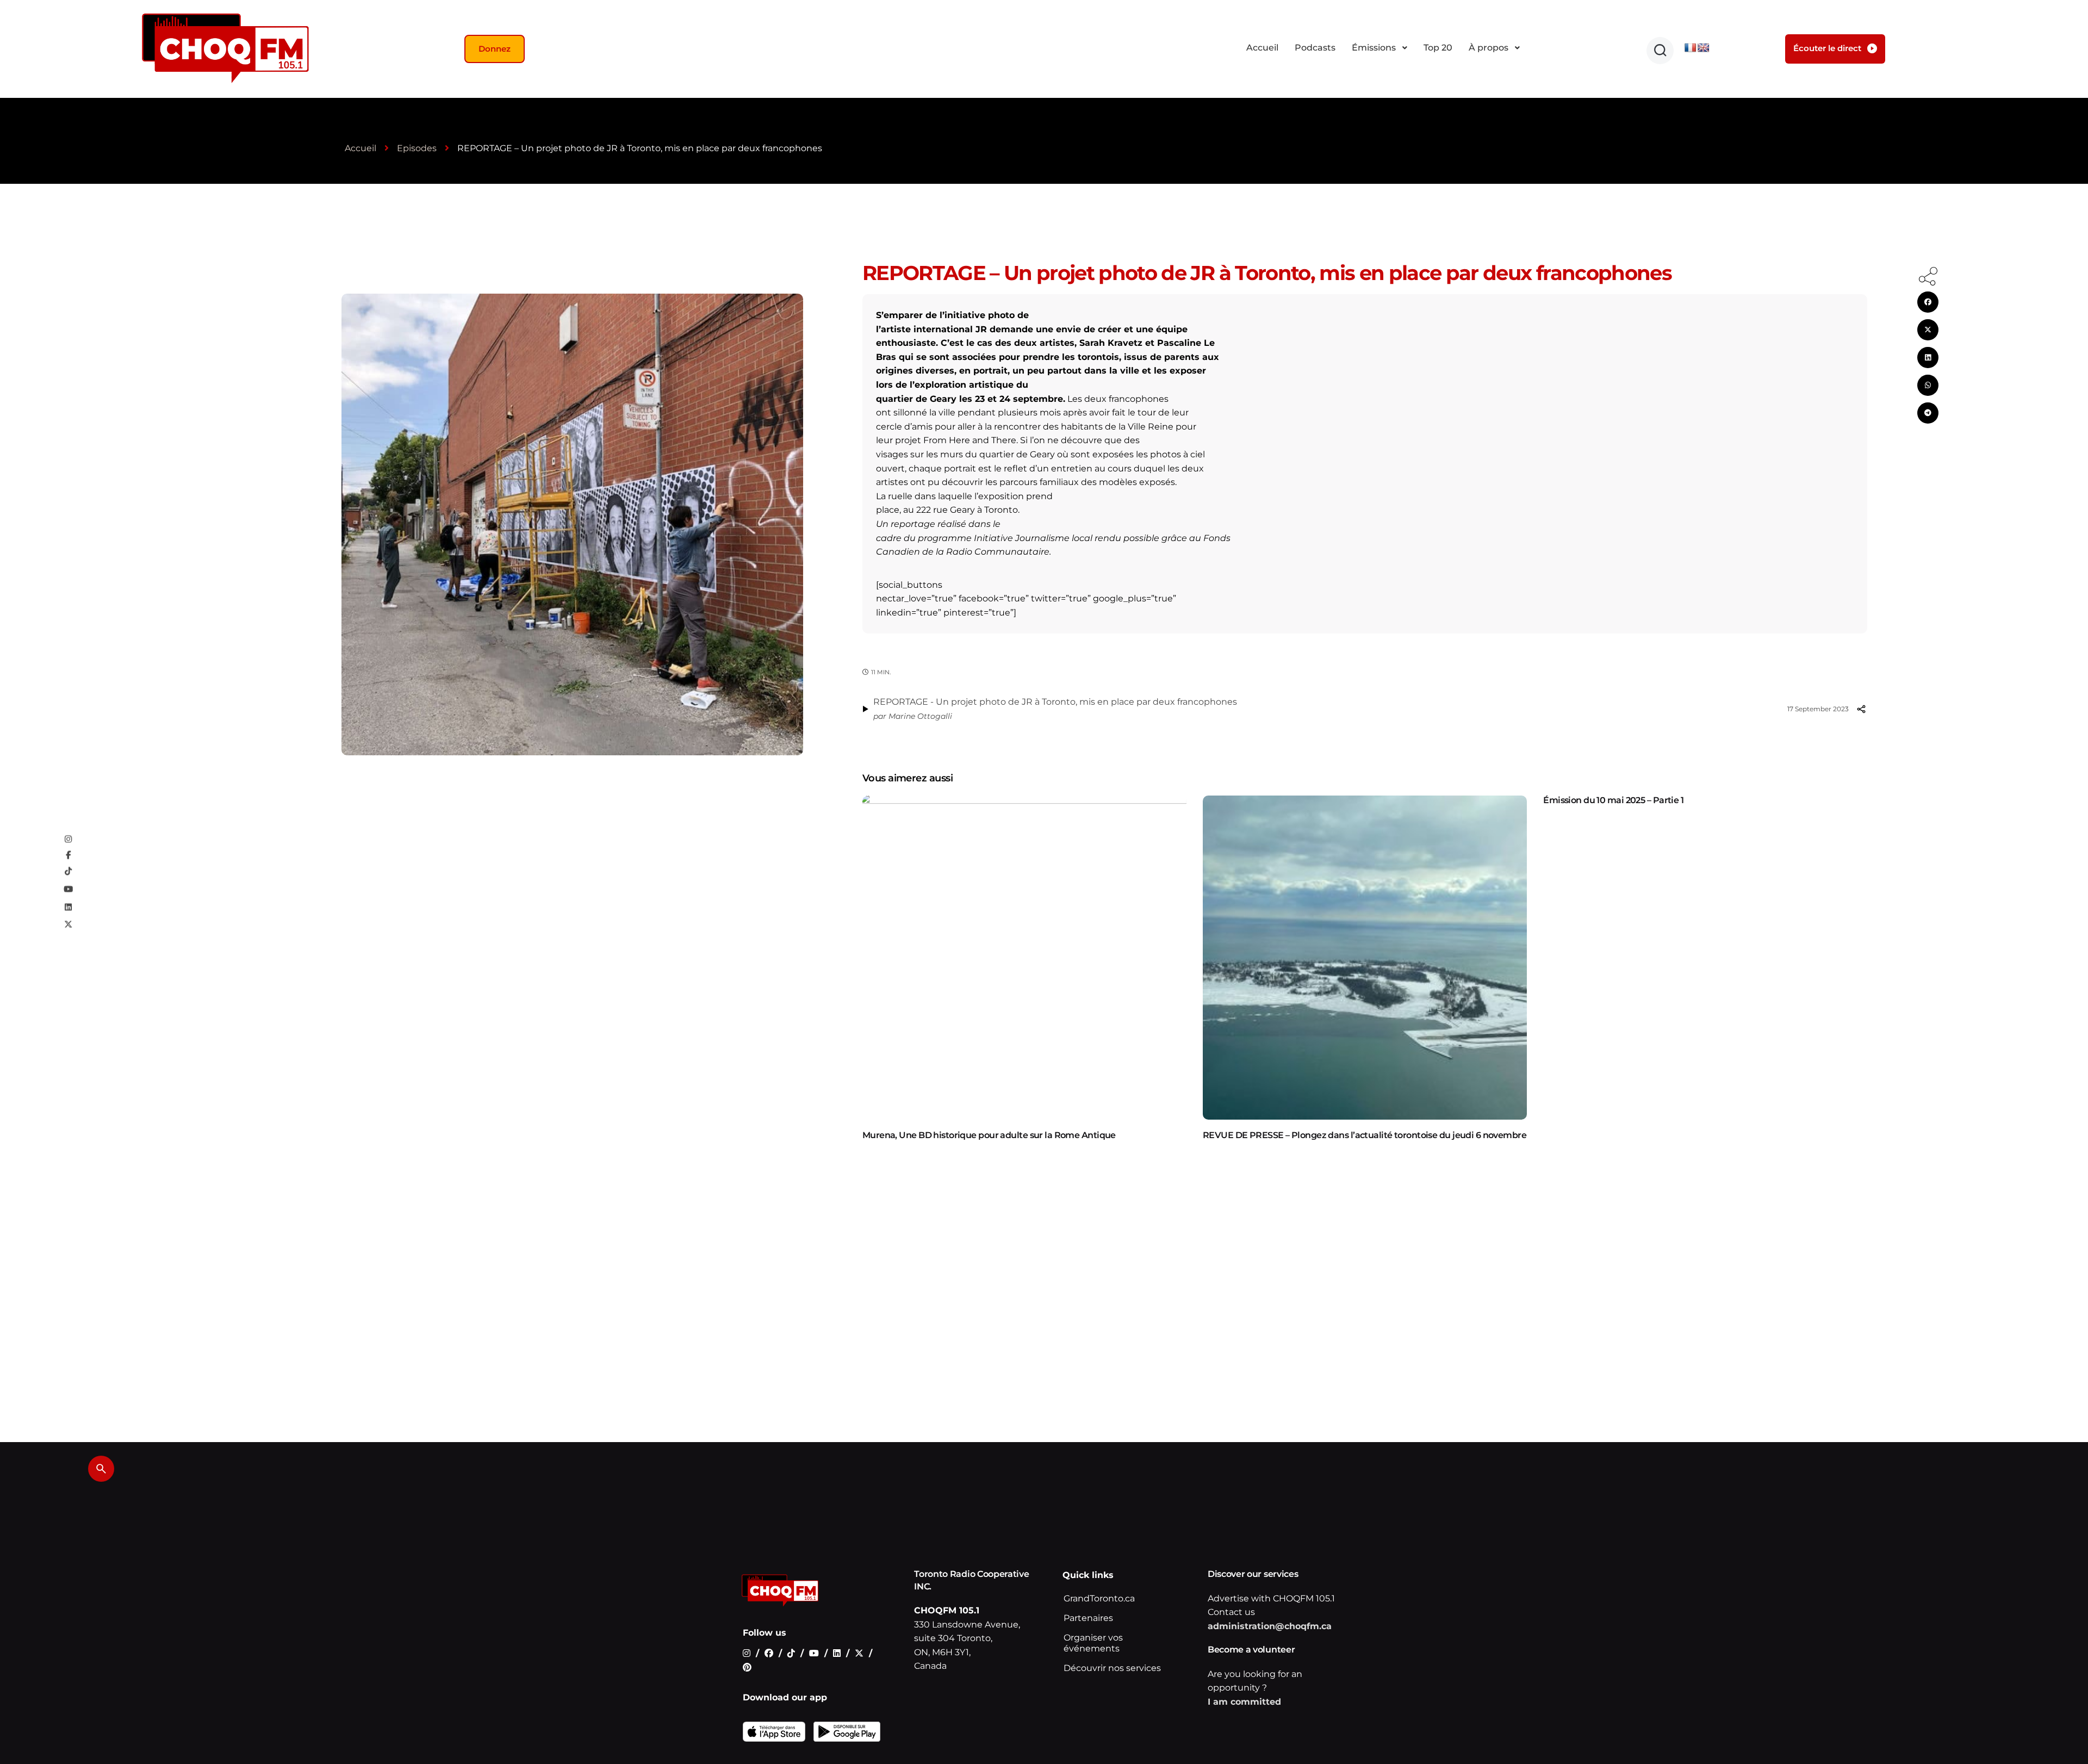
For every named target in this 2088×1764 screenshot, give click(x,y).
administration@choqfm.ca (1270, 1626)
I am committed (1244, 1702)
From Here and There (970, 440)
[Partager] (1861, 709)
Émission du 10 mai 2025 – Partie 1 (1613, 800)
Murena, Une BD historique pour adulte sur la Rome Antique (989, 1135)
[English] (1704, 48)
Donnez (495, 49)
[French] (1691, 48)
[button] (1660, 51)
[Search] (101, 1469)
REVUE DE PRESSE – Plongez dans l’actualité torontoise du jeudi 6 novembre (1365, 1135)
